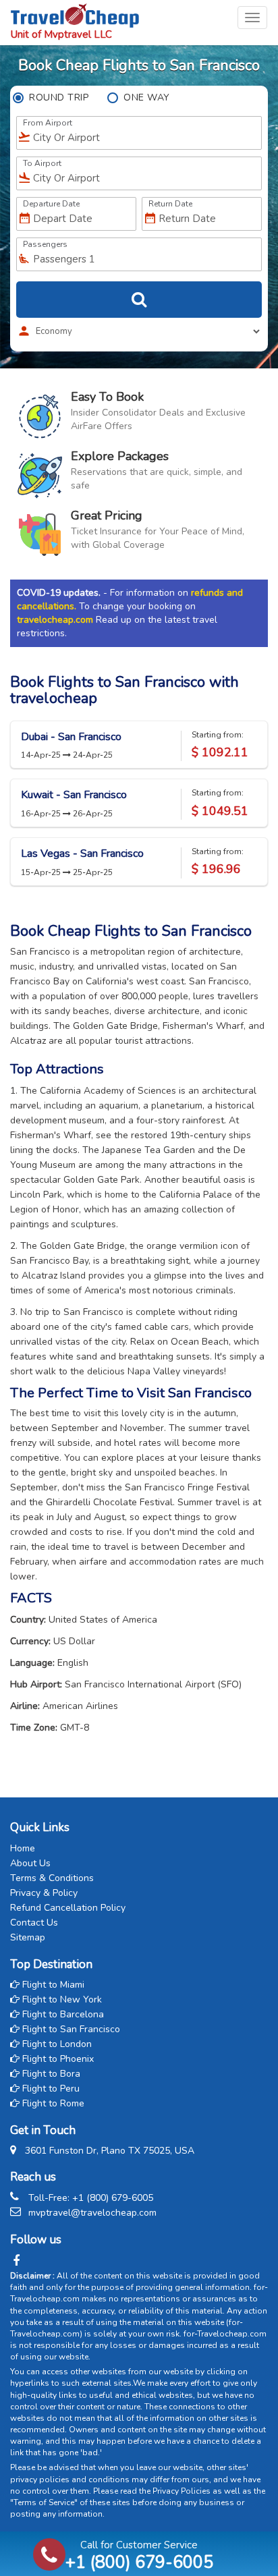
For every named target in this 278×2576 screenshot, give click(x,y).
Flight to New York (61, 1999)
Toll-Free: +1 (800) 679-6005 (91, 2198)
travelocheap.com (55, 620)
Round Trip (59, 97)
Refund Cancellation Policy (68, 1908)
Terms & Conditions (52, 1878)
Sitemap (28, 1937)
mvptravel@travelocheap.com (92, 2213)
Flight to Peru (50, 2089)
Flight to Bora (50, 2074)
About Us (30, 1863)
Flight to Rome (52, 2103)
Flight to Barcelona (62, 2014)
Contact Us (34, 1923)
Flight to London (56, 2044)
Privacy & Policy (44, 1893)
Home (23, 1848)
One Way (147, 97)
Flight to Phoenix (57, 2059)
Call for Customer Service (139, 2555)
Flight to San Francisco (70, 2029)
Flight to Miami (52, 1985)
